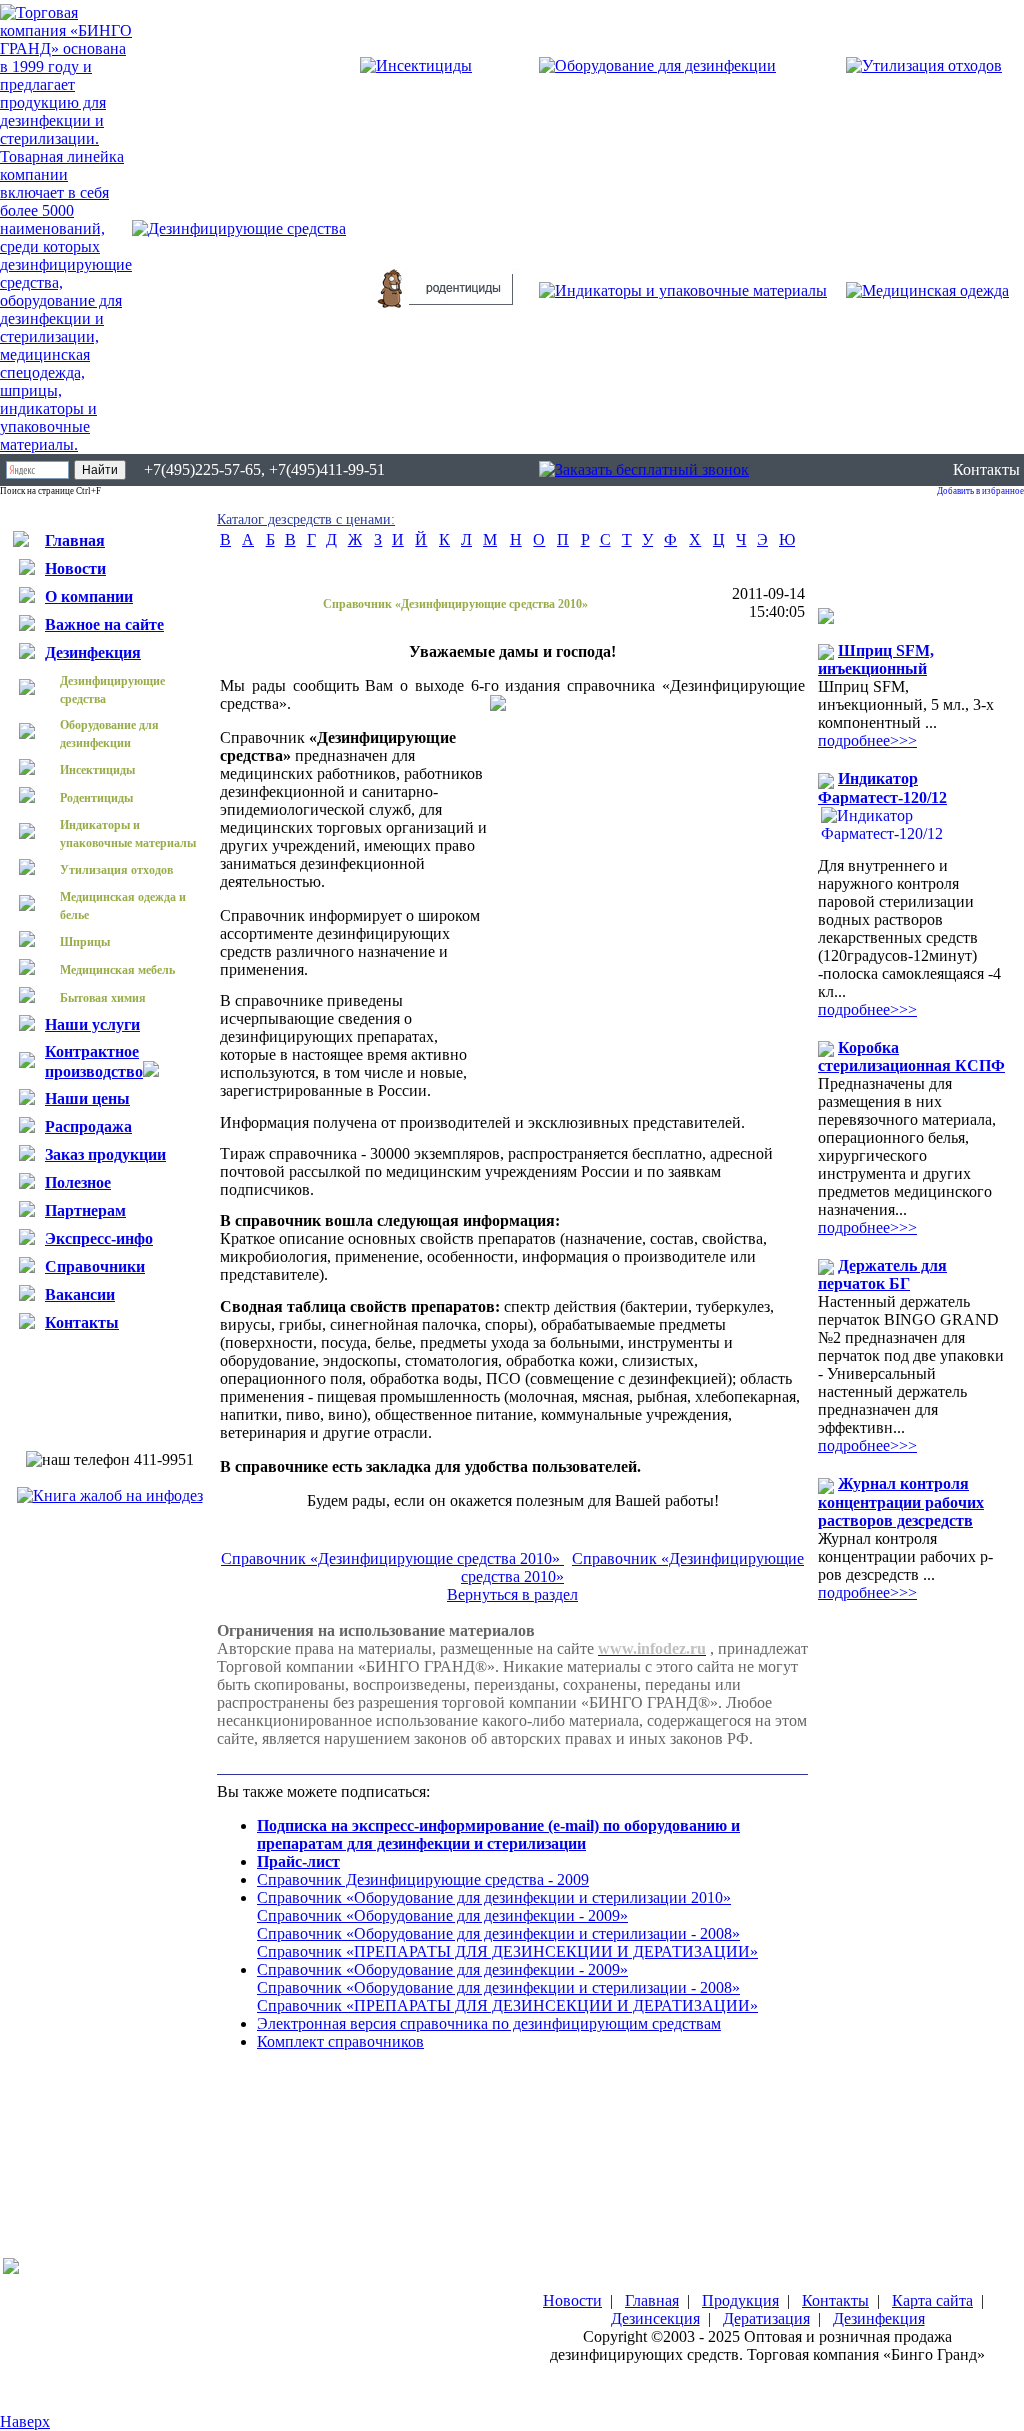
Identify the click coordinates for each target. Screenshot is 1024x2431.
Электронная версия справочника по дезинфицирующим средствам (489, 2023)
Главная (652, 2300)
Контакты (986, 469)
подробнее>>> (867, 740)
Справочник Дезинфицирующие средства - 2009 (423, 1879)
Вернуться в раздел (512, 1594)
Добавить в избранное (980, 491)
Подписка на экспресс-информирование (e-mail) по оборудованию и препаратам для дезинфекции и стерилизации (498, 1834)
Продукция (740, 2300)
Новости (572, 2300)
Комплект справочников (340, 2041)
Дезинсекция (655, 2318)
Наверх (25, 2421)
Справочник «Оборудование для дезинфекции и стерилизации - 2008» (498, 1933)
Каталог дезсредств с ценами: (306, 519)
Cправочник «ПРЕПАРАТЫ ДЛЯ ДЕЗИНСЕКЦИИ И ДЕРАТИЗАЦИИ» (507, 1951)
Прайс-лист (298, 1861)
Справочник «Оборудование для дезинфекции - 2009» (442, 1915)
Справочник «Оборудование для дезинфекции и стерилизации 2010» (494, 1897)
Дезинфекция (879, 2318)
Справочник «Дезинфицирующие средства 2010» (392, 1558)
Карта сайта (932, 2300)
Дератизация (766, 2318)
